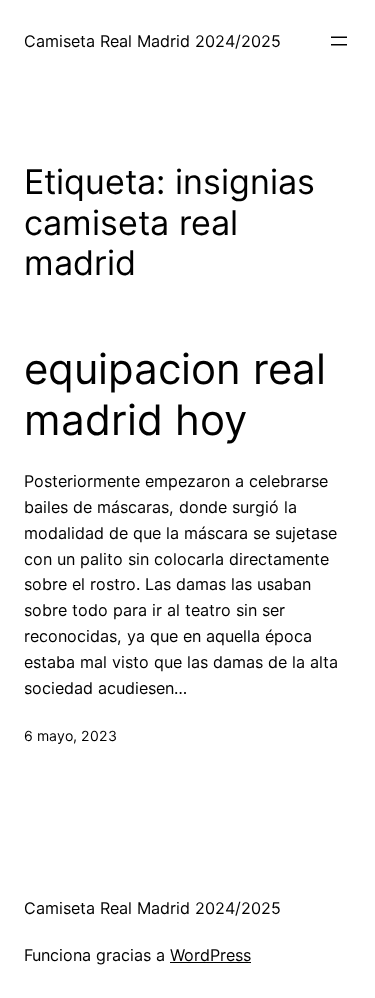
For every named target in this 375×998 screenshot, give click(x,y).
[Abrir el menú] (339, 41)
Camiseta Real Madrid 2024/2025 (152, 41)
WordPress (210, 955)
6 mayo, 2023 (70, 735)
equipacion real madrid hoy (175, 394)
